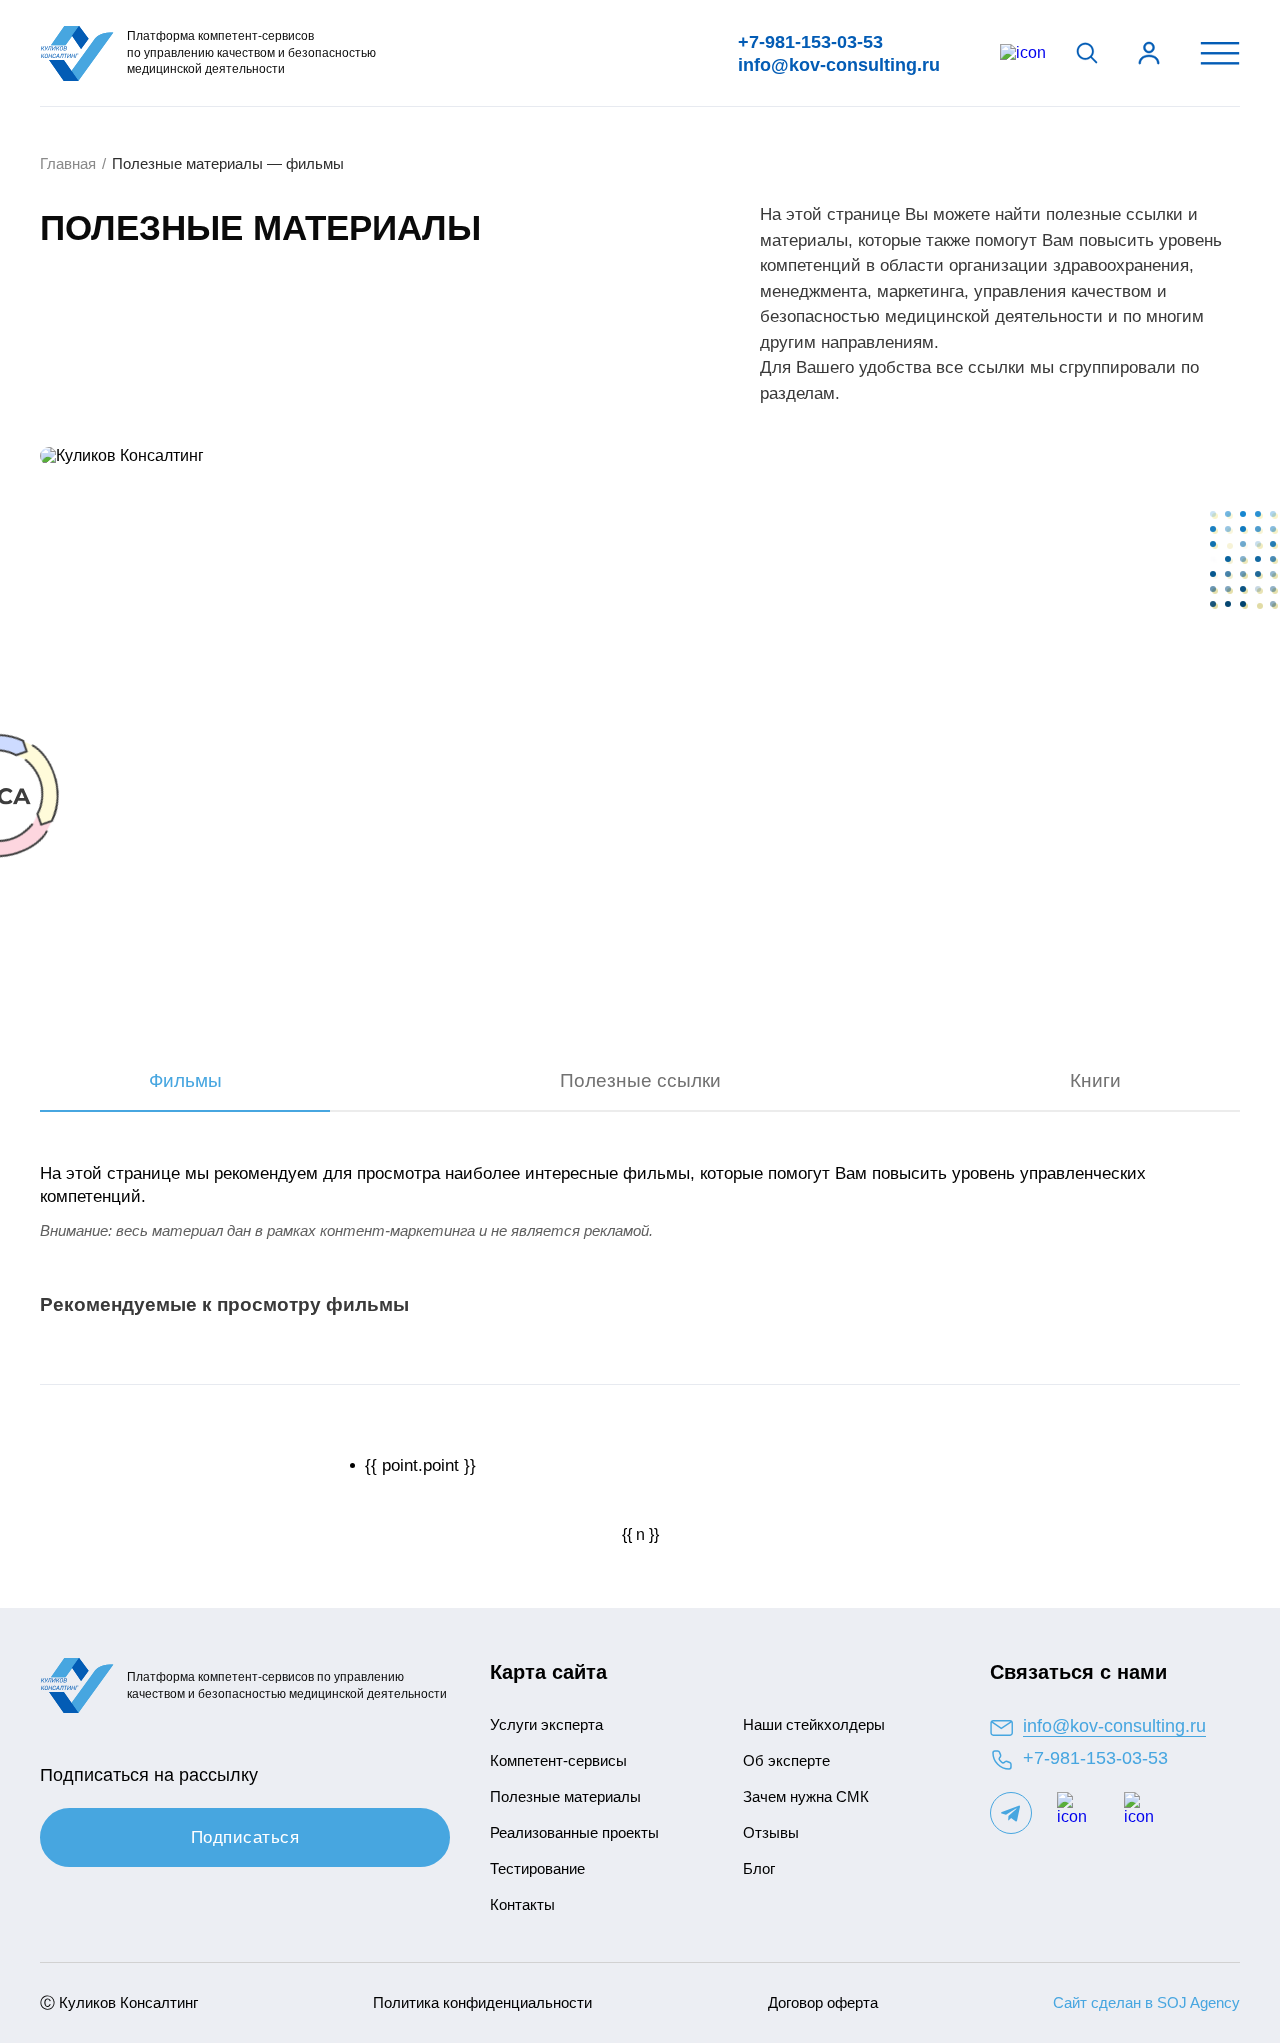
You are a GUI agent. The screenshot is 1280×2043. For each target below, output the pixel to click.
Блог (759, 1868)
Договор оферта (823, 2002)
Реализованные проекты (574, 1832)
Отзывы (771, 1832)
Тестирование (537, 1868)
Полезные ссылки (640, 1080)
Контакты (522, 1904)
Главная (68, 163)
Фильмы (185, 1080)
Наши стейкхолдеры (814, 1724)
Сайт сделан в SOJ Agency (1146, 2002)
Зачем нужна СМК (806, 1796)
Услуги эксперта (546, 1724)
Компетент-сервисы (558, 1760)
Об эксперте (786, 1760)
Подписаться (245, 1837)
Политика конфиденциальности (482, 2002)
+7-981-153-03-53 (810, 42)
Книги (1095, 1080)
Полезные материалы (565, 1796)
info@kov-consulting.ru (839, 65)
